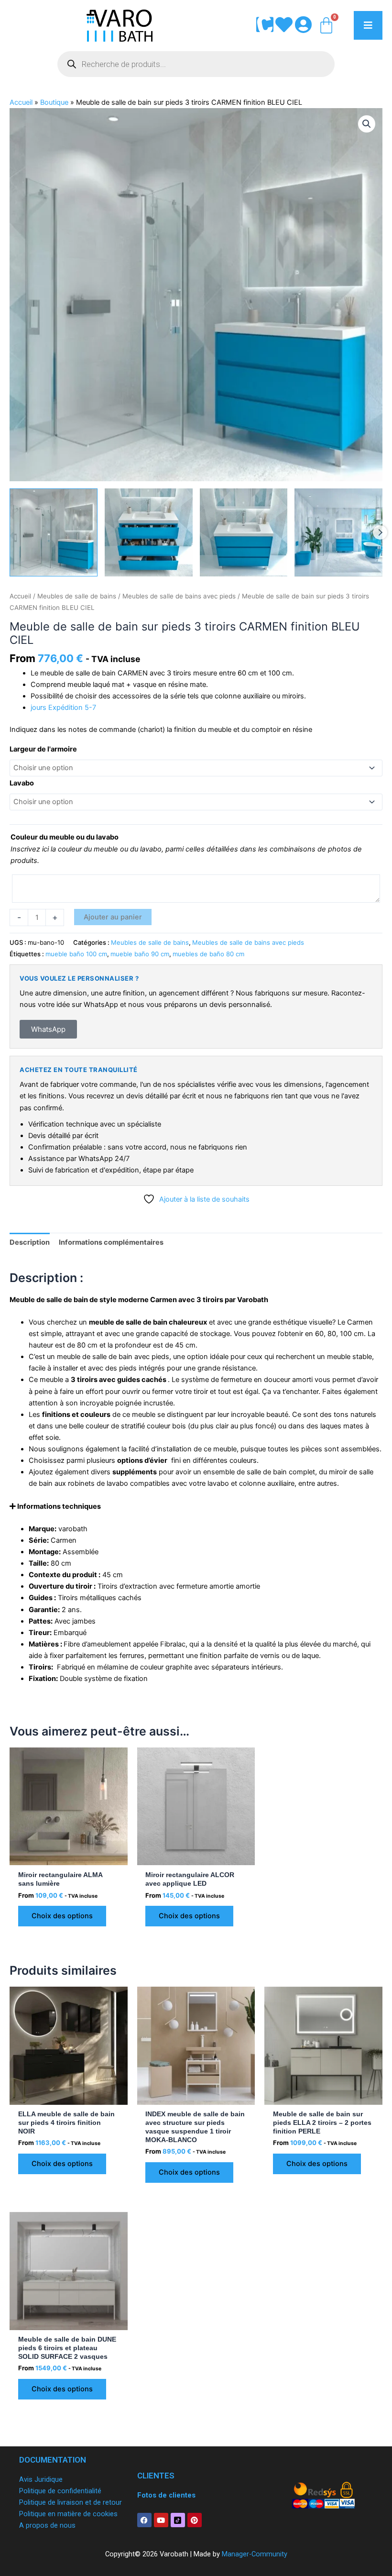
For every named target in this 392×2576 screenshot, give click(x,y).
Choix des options (62, 1916)
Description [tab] (30, 1242)
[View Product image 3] (244, 532)
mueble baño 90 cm (140, 954)
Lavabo (22, 783)
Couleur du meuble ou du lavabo (65, 837)
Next (380, 532)
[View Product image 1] (54, 532)
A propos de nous (47, 2525)
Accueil (21, 102)
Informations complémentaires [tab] (111, 1242)
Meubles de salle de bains (77, 596)
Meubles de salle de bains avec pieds (179, 596)
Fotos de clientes (166, 2495)
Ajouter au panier (113, 917)
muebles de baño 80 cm (208, 954)
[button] (367, 124)
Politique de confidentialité (60, 2491)
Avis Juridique (41, 2479)
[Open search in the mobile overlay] (196, 64)
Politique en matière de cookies (68, 2514)
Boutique (54, 102)
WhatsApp (48, 1029)
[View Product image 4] (338, 532)
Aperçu (68, 1857)
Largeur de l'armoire (43, 749)
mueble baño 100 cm (76, 954)
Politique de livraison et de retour (71, 2502)
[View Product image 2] (149, 532)
